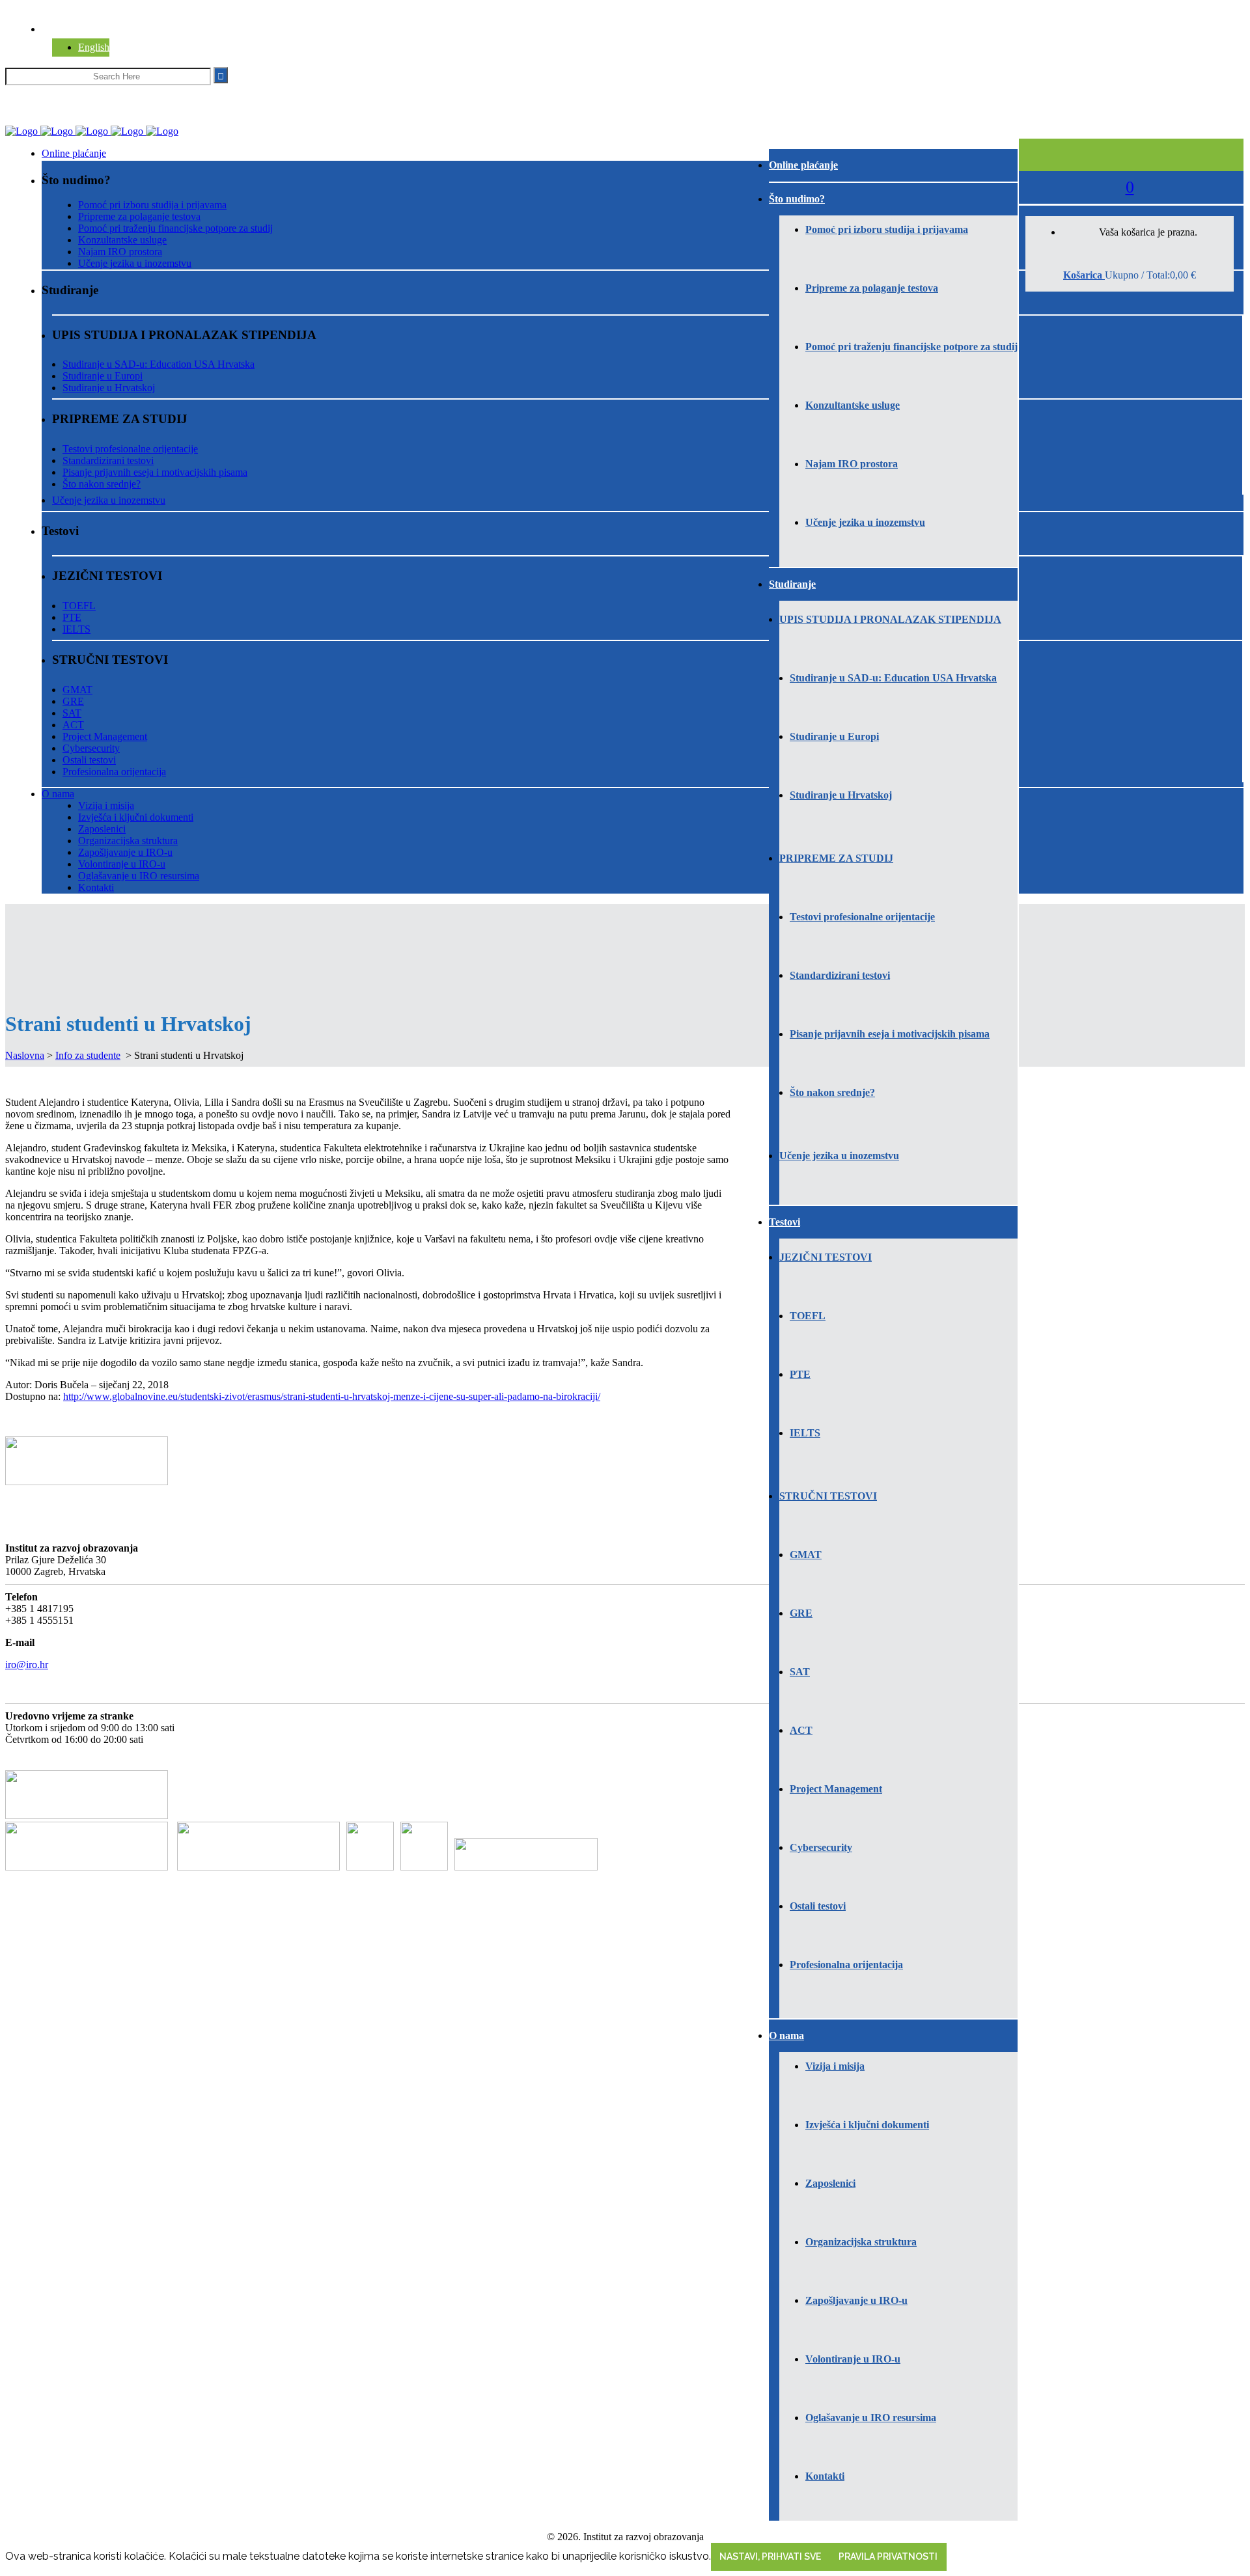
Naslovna (25, 1055)
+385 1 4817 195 (46, 93)
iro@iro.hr (118, 93)
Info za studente (88, 1055)
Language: (63, 29)
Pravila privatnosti (888, 2556)
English (94, 47)
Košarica (1084, 275)
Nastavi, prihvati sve (770, 2556)
